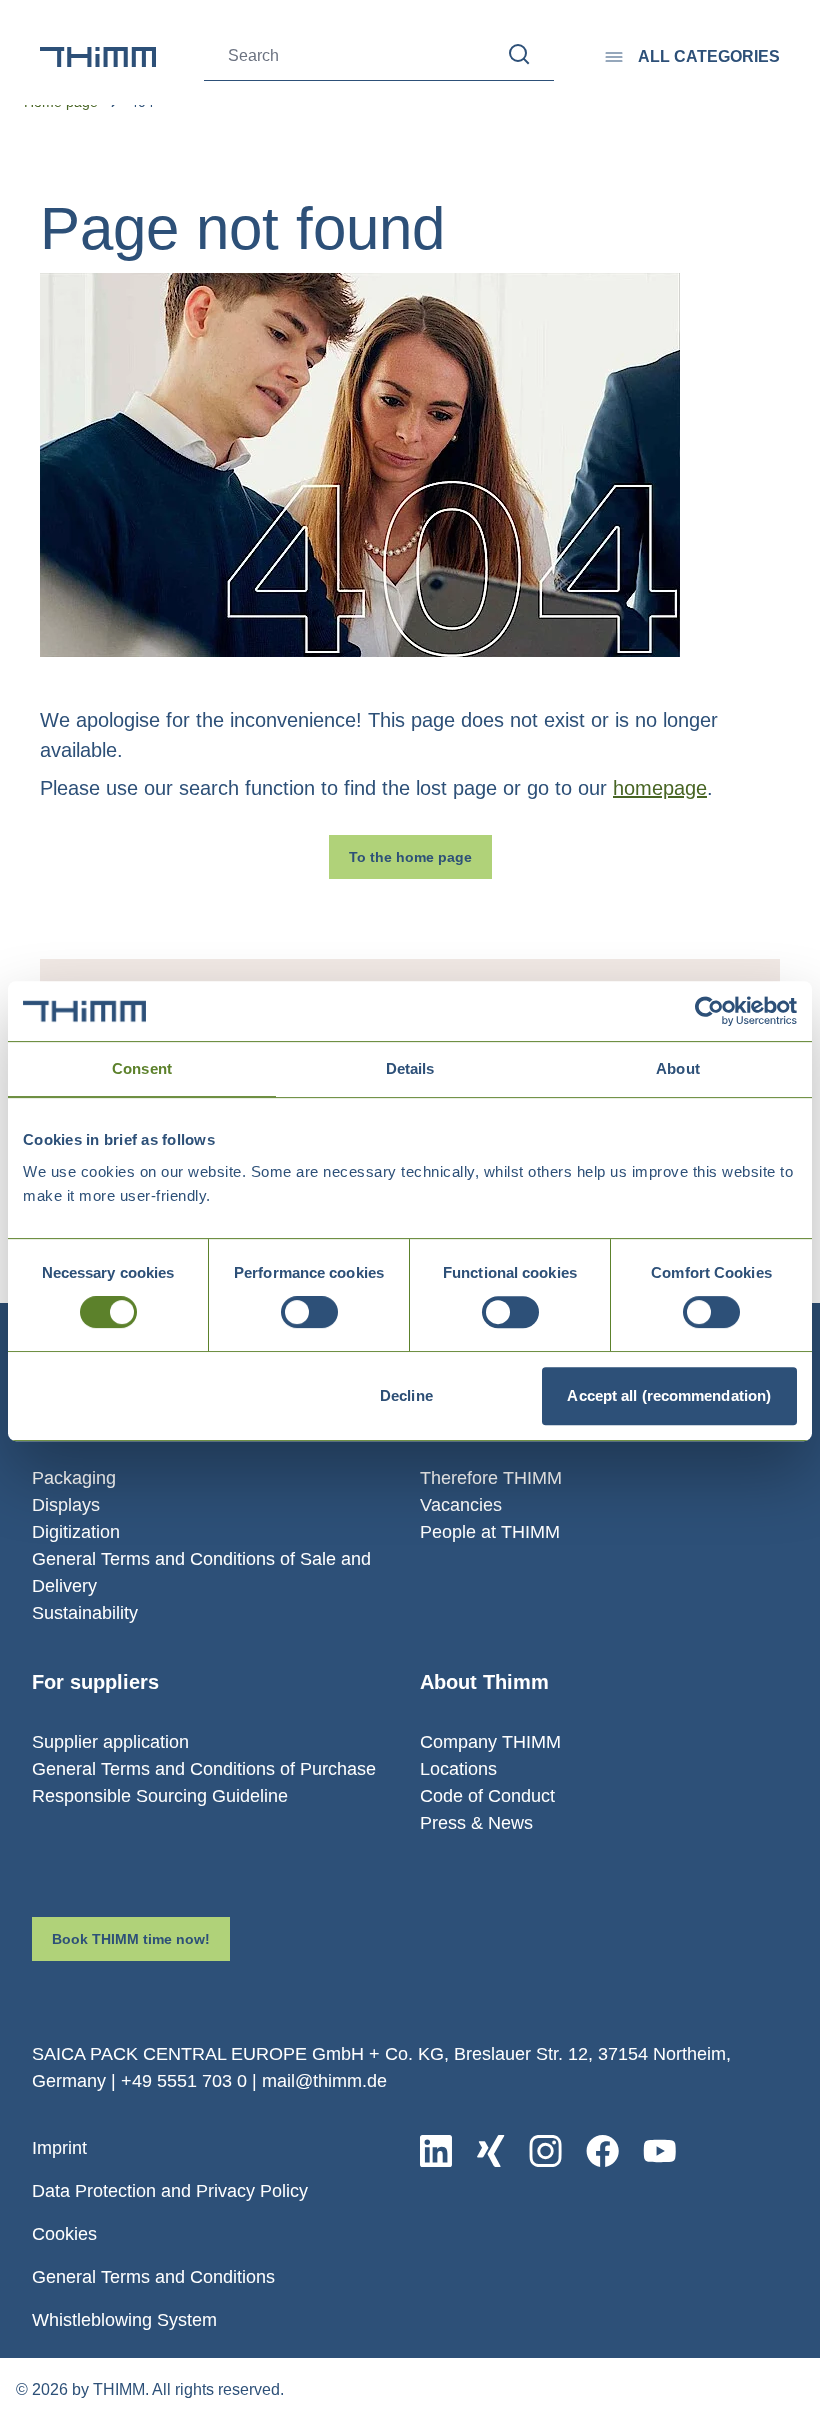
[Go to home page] (98, 57)
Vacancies (461, 1505)
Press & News (476, 1823)
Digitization (76, 1532)
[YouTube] (659, 2151)
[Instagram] (545, 2151)
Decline (406, 1395)
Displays (66, 1505)
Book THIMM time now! (131, 1939)
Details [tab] (410, 1068)
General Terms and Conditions (153, 2277)
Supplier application (110, 1742)
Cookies (64, 2234)
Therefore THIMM (491, 1478)
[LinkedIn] (436, 2151)
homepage (660, 788)
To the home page (410, 857)
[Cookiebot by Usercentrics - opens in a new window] (709, 1011)
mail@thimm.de (324, 2081)
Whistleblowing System (124, 2320)
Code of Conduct (487, 1796)
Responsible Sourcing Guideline (160, 1796)
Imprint (59, 2148)
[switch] (309, 1312)
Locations (458, 1769)
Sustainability (85, 1613)
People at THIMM (490, 1532)
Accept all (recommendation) (669, 1395)
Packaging (74, 1478)
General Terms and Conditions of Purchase (204, 1769)
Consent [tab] (142, 1068)
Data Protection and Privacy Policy (170, 2191)
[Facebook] (602, 2151)
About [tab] (678, 1068)
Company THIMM (490, 1742)
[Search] (519, 54)
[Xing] (490, 2151)
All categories (709, 56)
